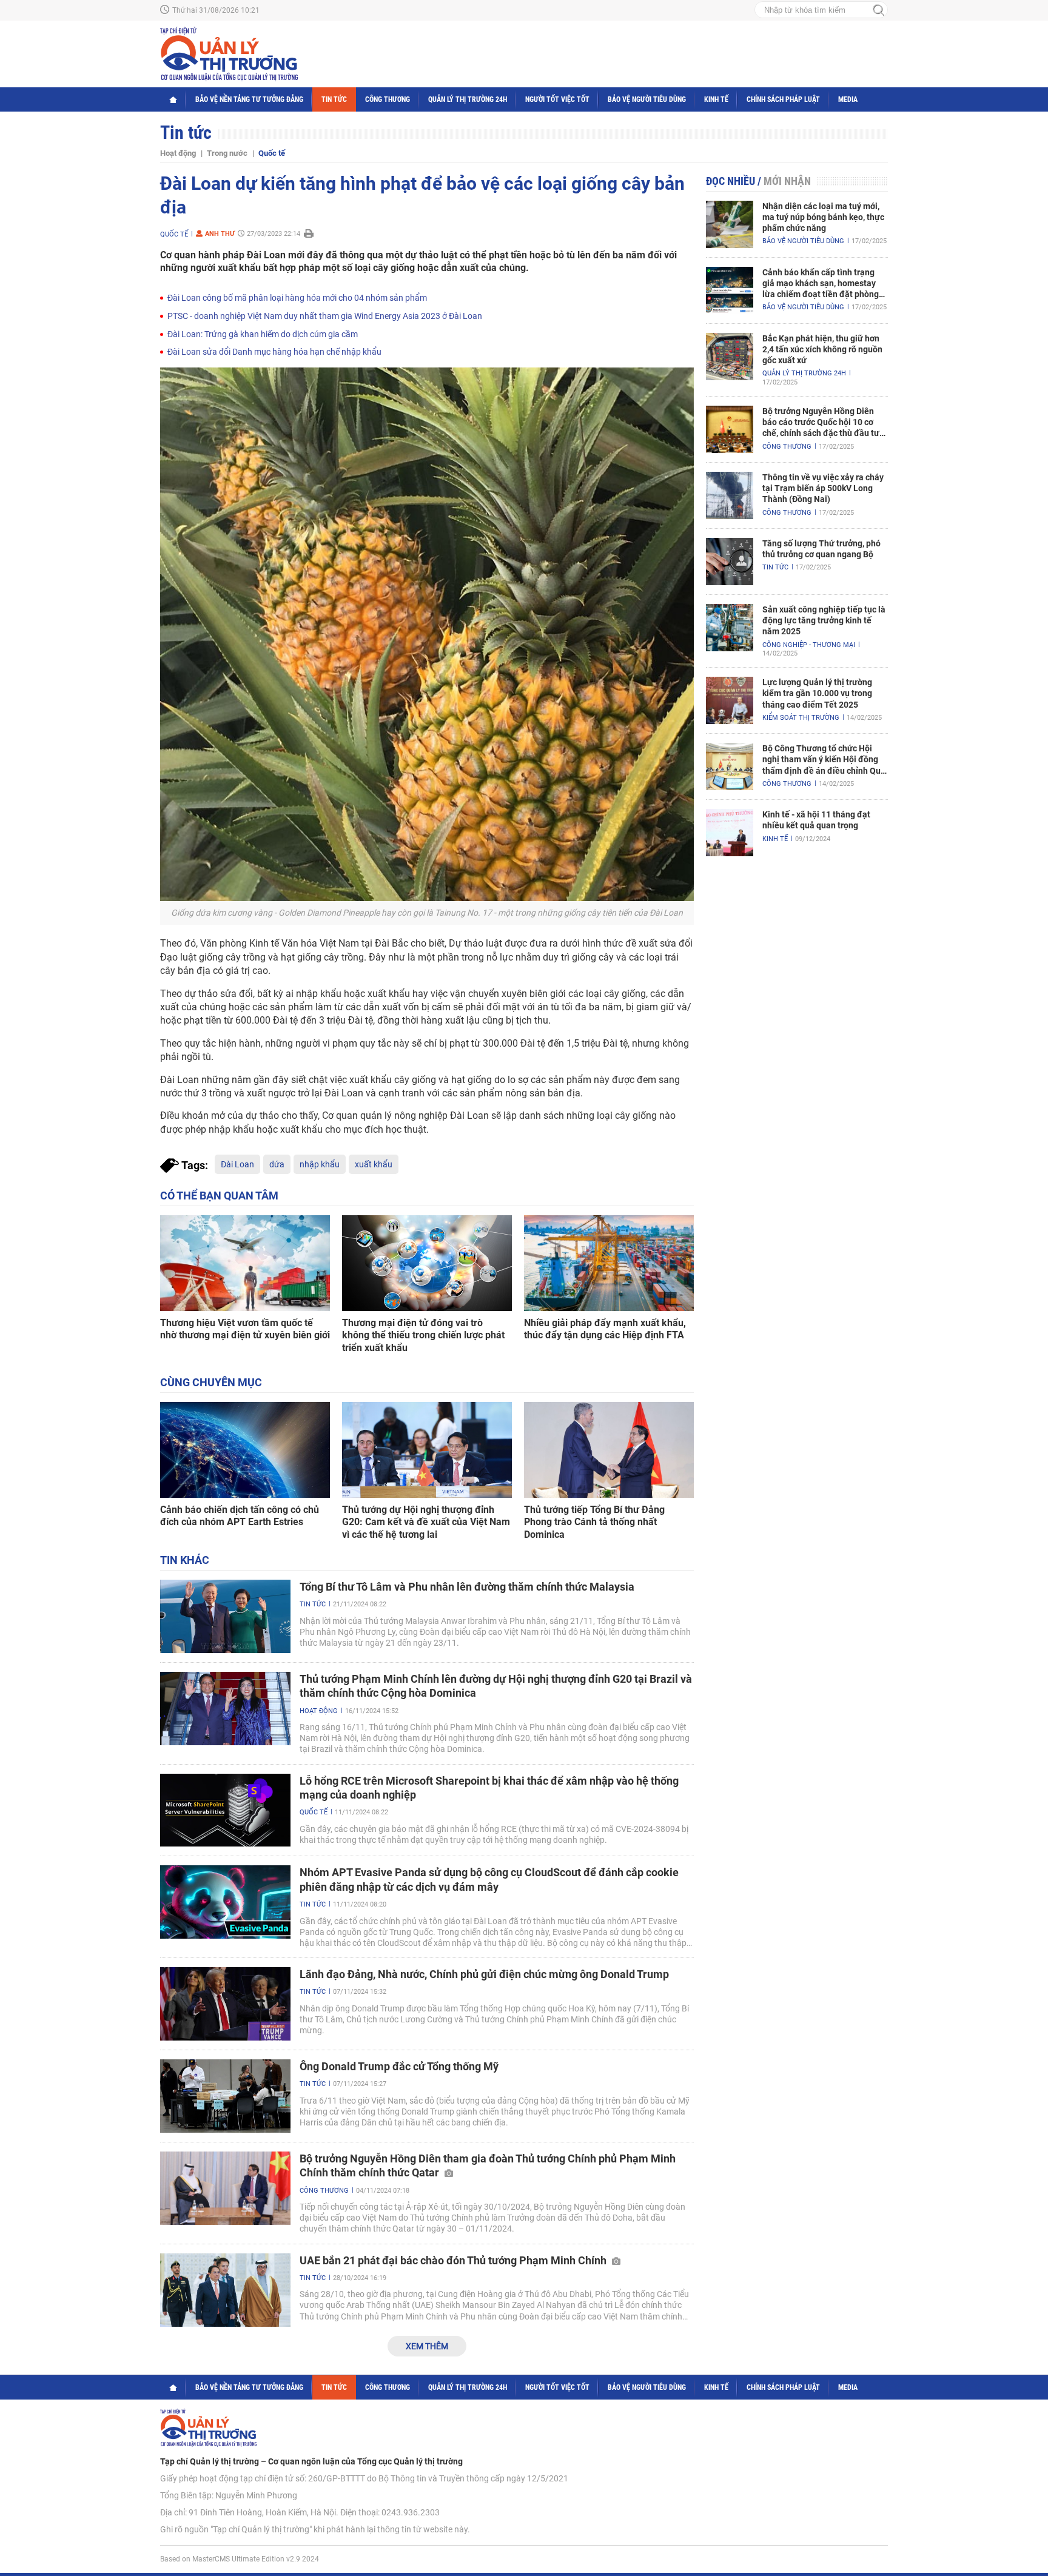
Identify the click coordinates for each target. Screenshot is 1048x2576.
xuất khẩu (374, 1164)
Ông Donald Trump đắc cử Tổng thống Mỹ (399, 2066)
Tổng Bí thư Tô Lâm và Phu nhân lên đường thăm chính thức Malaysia (467, 1587)
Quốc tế (272, 153)
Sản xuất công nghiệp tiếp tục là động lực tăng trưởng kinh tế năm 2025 (824, 620)
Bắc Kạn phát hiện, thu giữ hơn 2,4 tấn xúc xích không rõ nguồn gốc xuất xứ (822, 349)
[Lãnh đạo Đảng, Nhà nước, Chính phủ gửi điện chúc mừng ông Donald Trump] (225, 2004)
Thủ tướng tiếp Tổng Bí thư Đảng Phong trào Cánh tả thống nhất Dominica (594, 1522)
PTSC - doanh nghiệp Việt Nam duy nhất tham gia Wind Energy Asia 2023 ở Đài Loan (325, 316)
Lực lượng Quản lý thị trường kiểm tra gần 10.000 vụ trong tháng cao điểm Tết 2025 (817, 693)
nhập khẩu (320, 1164)
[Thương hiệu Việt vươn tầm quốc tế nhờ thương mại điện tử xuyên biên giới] (245, 1263)
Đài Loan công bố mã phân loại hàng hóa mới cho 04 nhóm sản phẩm (297, 298)
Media (848, 99)
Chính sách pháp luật (783, 99)
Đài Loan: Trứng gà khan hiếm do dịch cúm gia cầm (263, 334)
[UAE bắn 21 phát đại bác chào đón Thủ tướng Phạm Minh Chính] (225, 2290)
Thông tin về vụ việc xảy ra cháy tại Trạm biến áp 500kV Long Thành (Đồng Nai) (823, 488)
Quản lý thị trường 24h (468, 99)
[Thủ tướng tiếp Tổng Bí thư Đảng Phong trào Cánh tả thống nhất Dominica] (609, 1450)
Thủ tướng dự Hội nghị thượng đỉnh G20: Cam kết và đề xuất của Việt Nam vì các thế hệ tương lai (426, 1522)
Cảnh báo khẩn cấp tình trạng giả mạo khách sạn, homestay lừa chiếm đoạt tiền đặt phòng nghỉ (821, 284)
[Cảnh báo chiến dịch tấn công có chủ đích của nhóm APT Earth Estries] (245, 1450)
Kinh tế (716, 99)
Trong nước (227, 153)
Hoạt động (178, 153)
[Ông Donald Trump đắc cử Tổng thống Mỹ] (225, 2096)
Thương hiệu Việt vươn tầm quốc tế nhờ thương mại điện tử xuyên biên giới (245, 1329)
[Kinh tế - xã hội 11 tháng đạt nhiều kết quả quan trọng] (730, 833)
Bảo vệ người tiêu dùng (647, 99)
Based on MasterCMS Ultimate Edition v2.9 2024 (240, 2559)
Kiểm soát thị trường (801, 718)
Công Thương (388, 99)
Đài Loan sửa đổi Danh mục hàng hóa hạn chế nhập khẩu (274, 352)
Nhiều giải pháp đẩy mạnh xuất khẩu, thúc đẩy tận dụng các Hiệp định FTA (605, 1329)
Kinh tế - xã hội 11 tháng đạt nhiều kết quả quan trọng (816, 820)
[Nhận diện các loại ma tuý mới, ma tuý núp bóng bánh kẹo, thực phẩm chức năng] (730, 224)
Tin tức (334, 99)
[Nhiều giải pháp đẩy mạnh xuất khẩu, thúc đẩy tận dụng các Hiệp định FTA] (609, 1263)
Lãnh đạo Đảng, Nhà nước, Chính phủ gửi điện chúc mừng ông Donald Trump (484, 1974)
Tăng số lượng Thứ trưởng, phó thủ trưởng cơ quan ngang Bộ (821, 549)
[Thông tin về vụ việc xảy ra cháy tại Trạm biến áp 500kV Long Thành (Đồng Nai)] (730, 495)
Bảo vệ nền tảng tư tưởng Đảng (249, 99)
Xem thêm (427, 2346)
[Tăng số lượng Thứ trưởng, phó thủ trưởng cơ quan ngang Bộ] (730, 562)
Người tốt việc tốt (557, 99)
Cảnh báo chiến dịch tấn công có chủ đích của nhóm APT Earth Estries (240, 1516)
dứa (277, 1164)
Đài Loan (237, 1164)
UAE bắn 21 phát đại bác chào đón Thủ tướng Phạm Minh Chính (454, 2260)
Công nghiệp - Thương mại (809, 645)
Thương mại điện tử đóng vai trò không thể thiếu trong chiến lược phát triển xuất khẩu (423, 1336)
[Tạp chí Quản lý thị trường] (229, 54)
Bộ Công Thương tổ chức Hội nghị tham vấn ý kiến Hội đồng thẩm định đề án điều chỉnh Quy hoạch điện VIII (824, 760)
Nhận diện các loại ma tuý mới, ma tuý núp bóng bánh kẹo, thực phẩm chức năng (823, 217)
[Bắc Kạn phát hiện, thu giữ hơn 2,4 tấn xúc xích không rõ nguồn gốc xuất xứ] (730, 357)
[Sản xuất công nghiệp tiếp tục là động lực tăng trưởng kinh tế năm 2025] (730, 628)
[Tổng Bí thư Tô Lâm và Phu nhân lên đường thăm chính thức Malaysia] (225, 1616)
